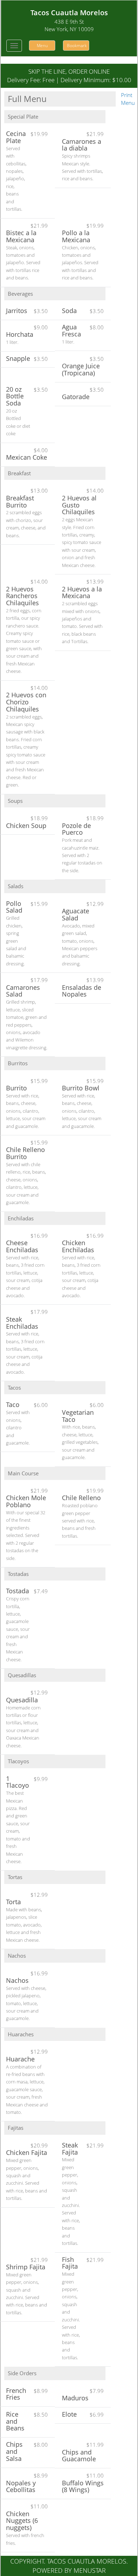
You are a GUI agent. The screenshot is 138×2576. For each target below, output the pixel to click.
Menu (42, 46)
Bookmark (77, 46)
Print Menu (128, 99)
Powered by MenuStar (69, 2570)
